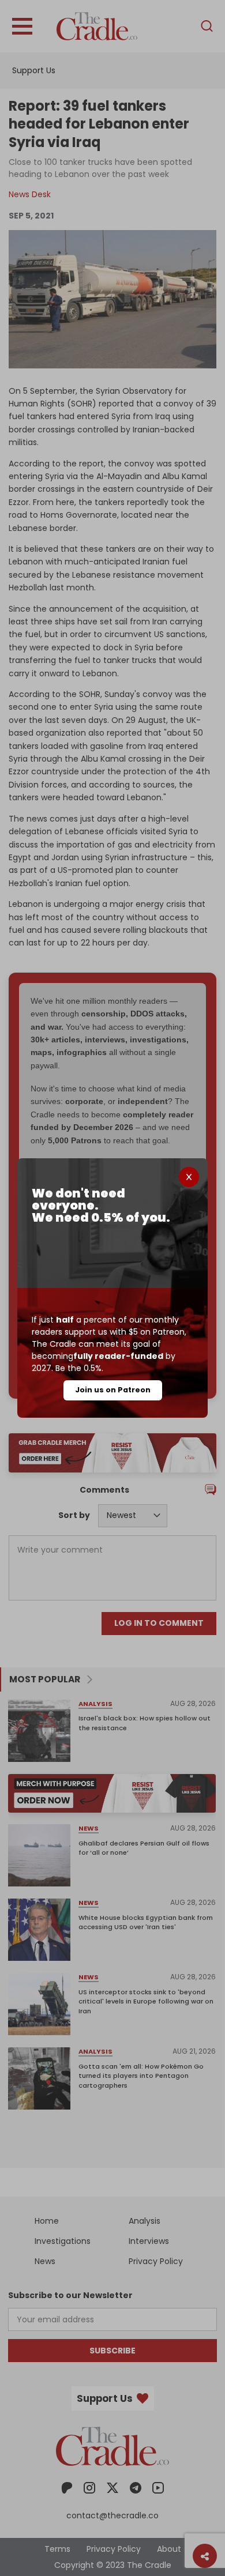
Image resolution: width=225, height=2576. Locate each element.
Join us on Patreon (113, 1390)
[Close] (189, 1177)
